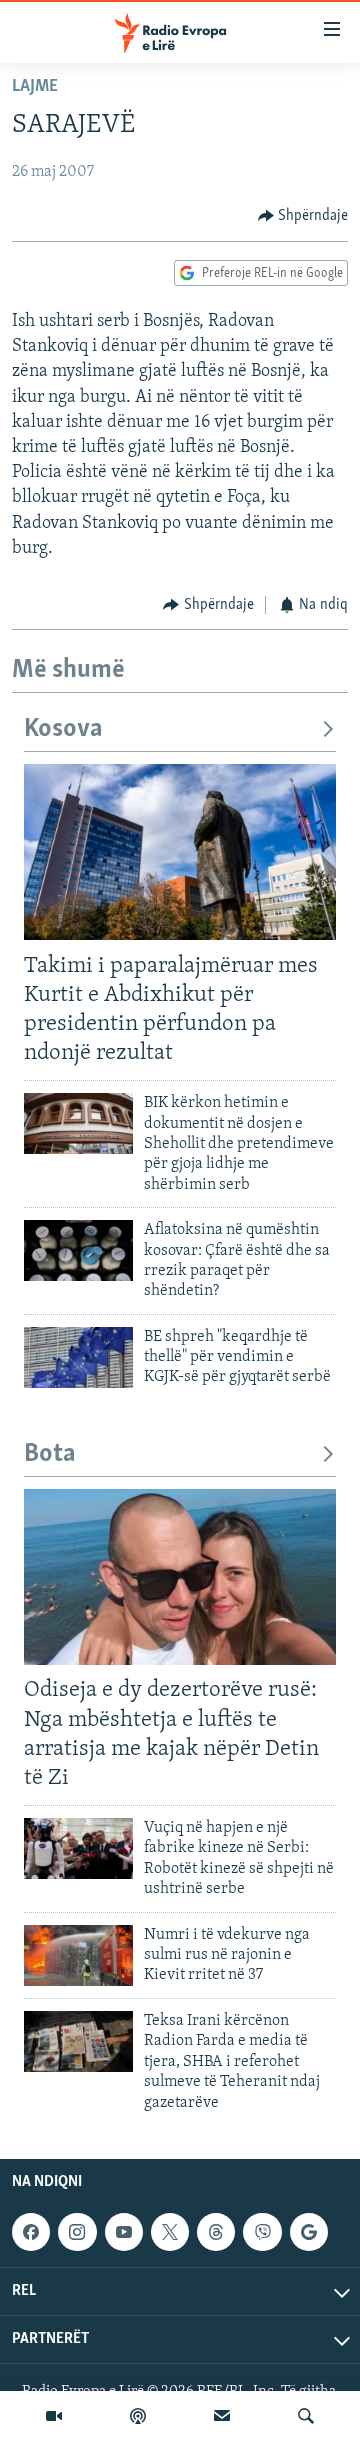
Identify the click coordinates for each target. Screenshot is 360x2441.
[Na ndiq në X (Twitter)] (170, 2232)
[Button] (303, 216)
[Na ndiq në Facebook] (31, 2232)
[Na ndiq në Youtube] (124, 2232)
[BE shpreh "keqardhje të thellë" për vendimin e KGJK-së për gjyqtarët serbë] (78, 1357)
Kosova (63, 729)
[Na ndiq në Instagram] (77, 2232)
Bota (50, 1454)
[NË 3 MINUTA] (222, 2416)
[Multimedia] (54, 2416)
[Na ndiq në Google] (309, 2232)
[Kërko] (306, 2416)
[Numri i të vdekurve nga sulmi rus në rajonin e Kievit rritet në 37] (78, 1955)
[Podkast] (138, 2416)
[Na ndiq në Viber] (262, 2232)
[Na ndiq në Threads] (216, 2232)
